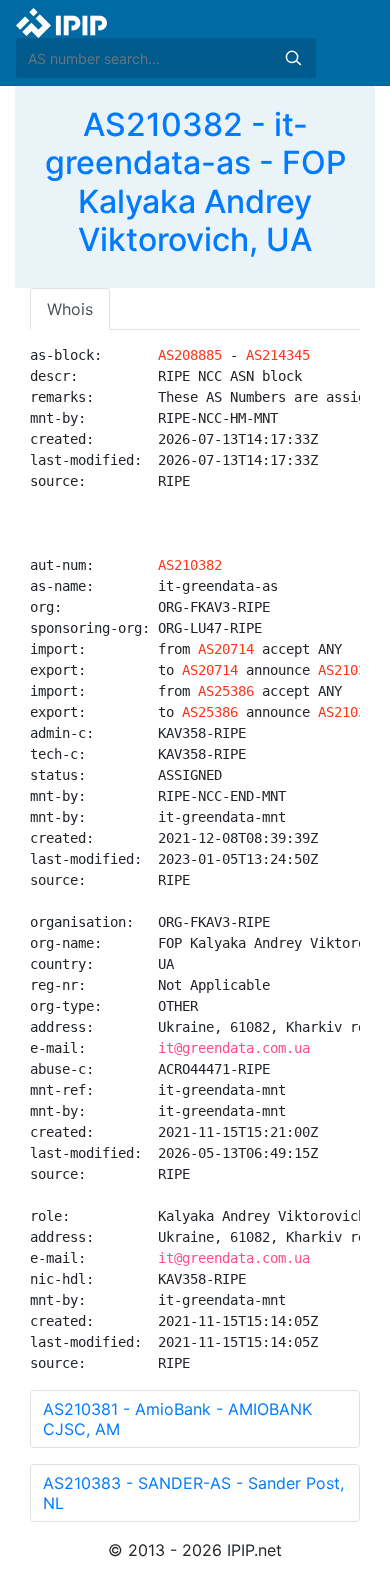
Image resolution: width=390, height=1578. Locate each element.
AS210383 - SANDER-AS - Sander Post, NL (193, 1493)
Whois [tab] (70, 309)
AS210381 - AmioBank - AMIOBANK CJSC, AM (177, 1419)
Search (293, 58)
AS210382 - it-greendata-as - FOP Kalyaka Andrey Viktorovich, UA (195, 182)
